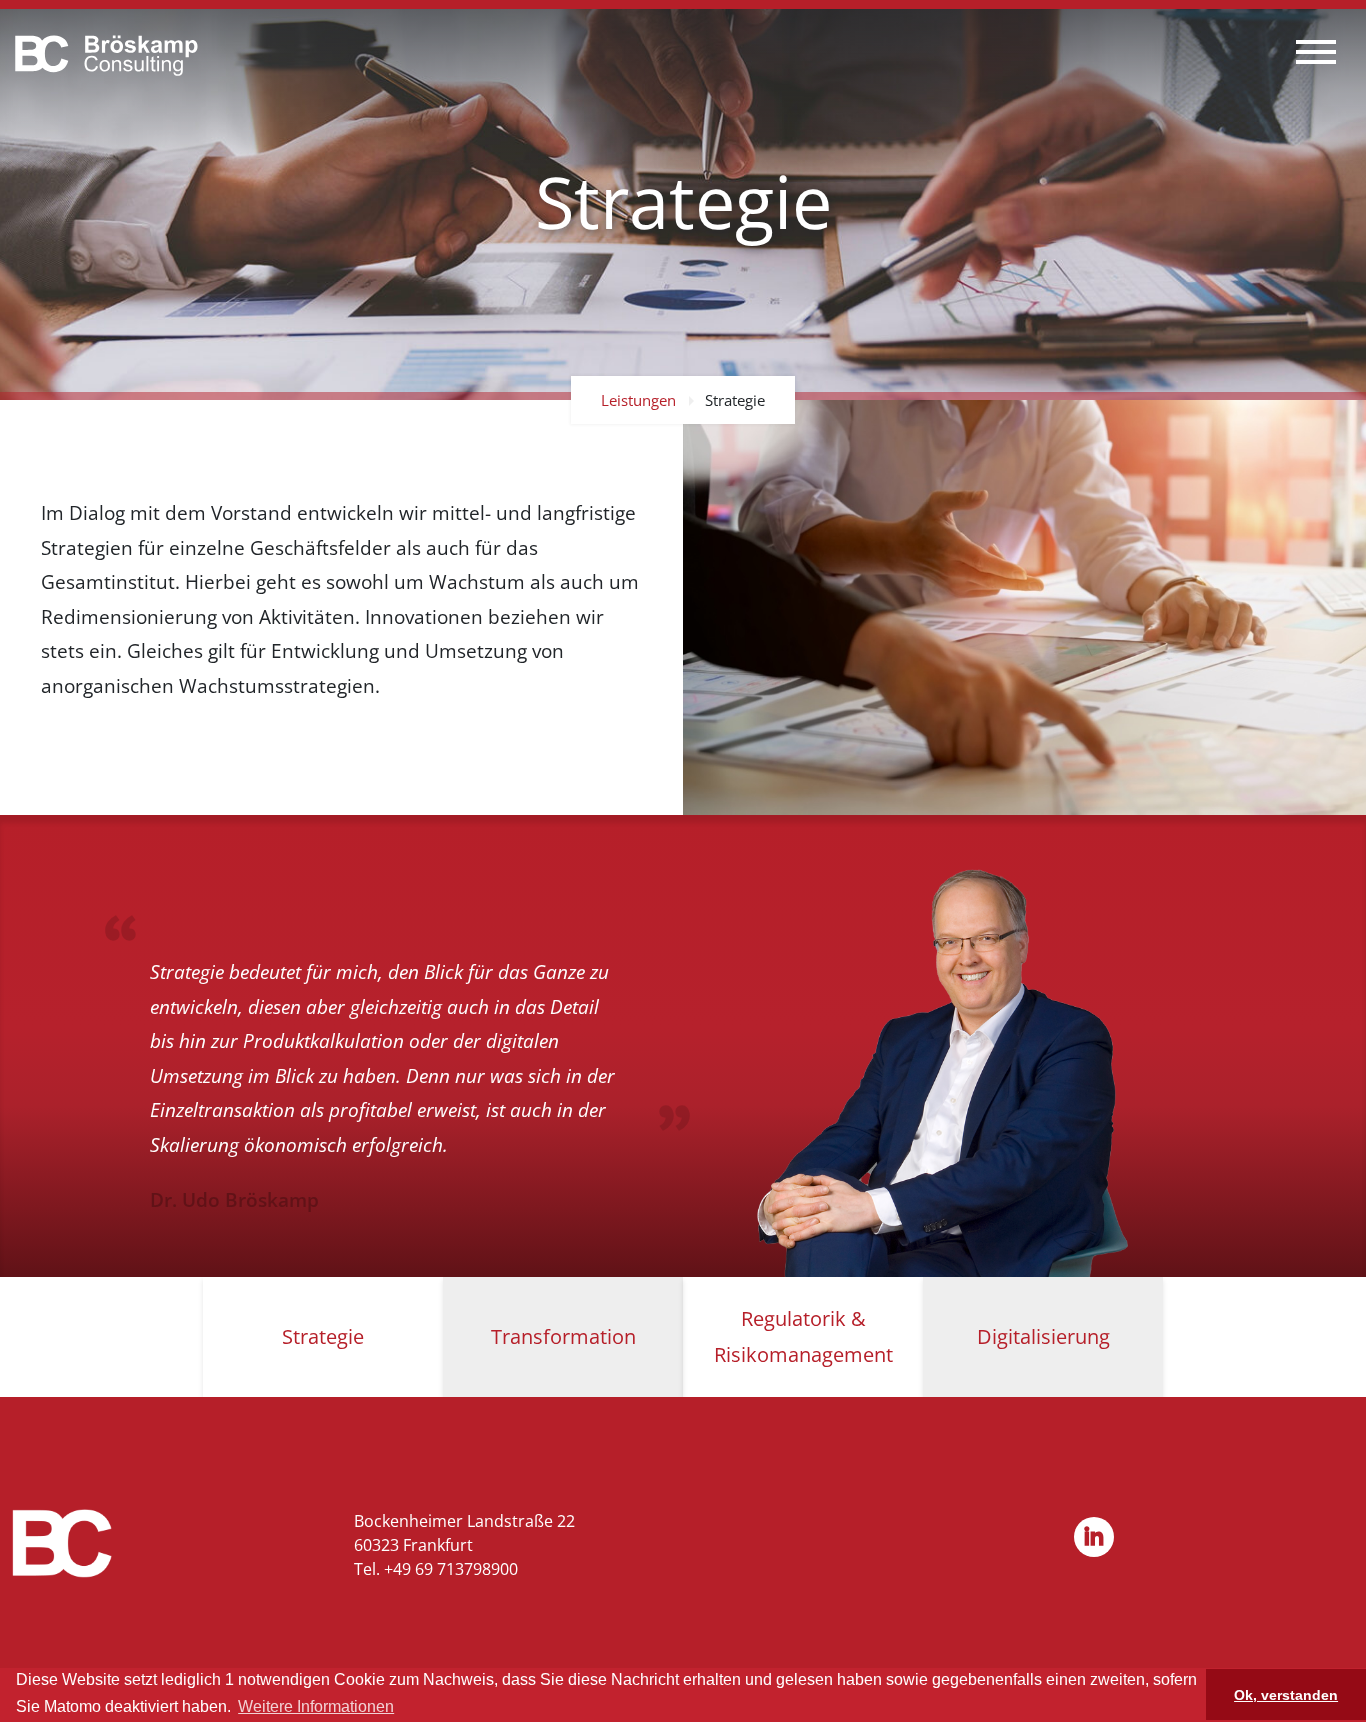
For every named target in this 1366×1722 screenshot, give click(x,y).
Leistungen (638, 400)
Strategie (735, 400)
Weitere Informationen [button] (316, 1706)
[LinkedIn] (1094, 1539)
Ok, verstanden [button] (1286, 1695)
